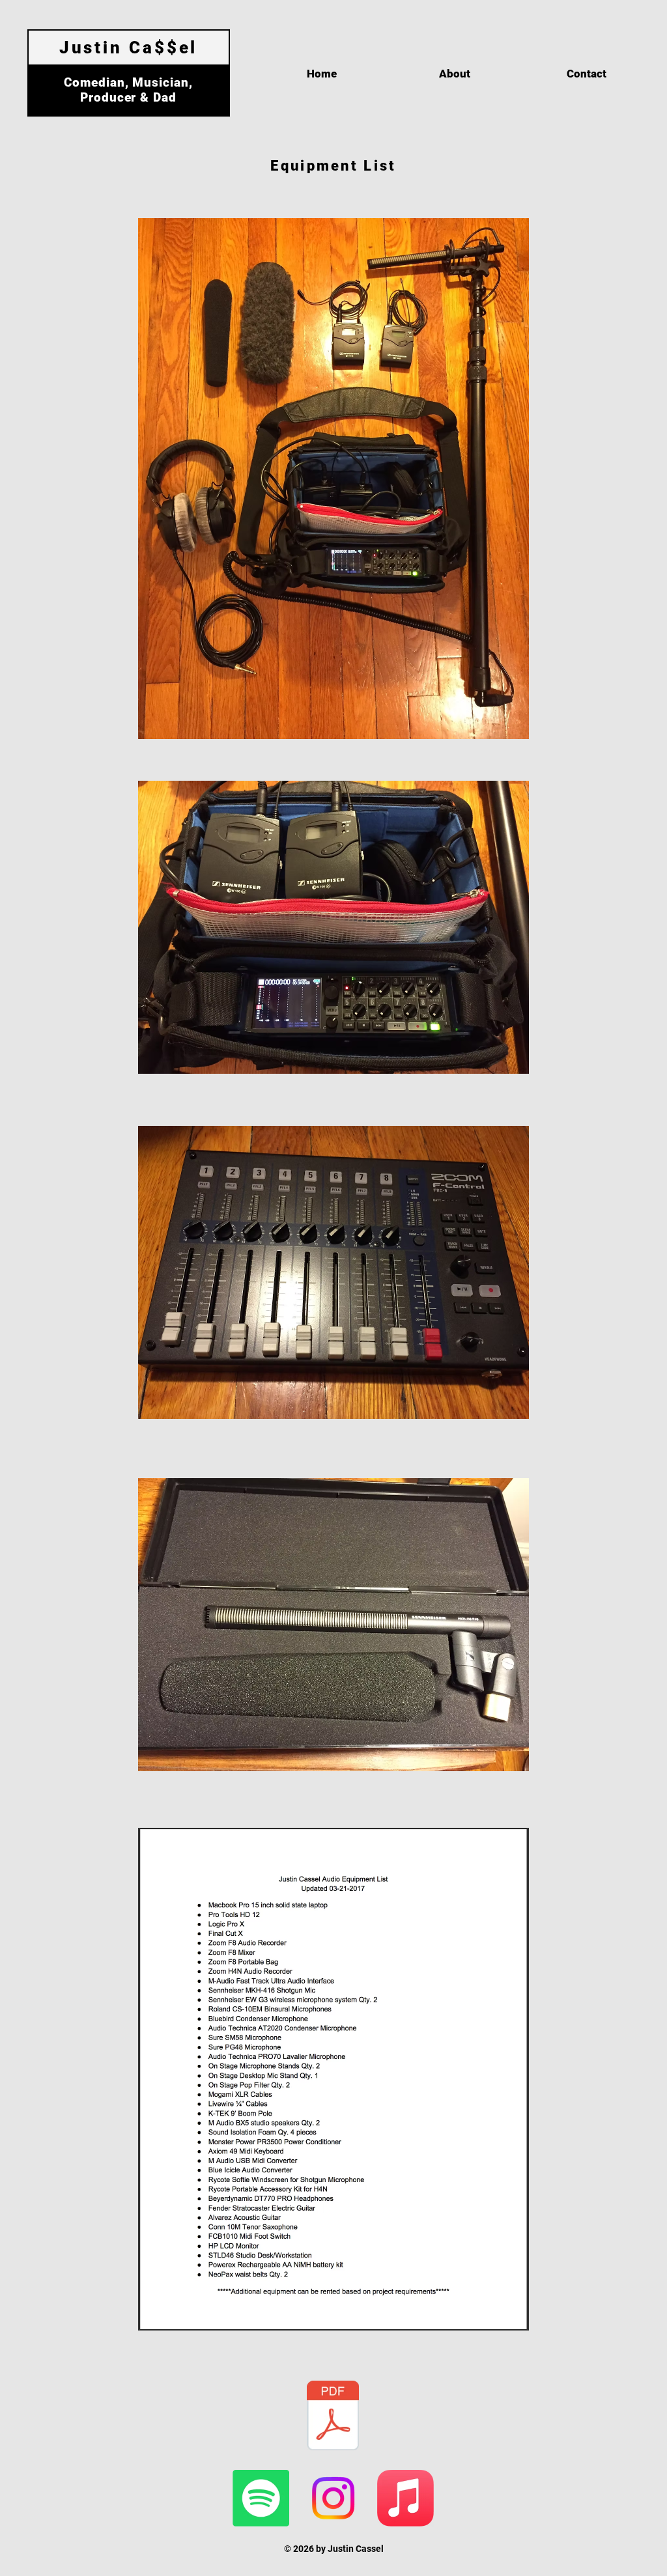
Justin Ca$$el (129, 48)
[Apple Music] (405, 2498)
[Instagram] (333, 2498)
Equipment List (333, 166)
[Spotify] (261, 2498)
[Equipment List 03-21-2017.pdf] (333, 2417)
